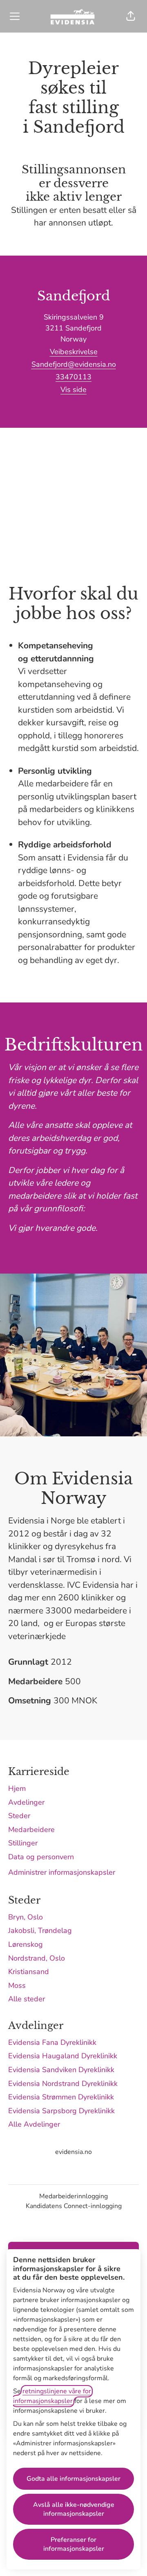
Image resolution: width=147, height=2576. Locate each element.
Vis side (73, 390)
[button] (131, 16)
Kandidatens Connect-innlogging (74, 2206)
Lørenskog (26, 1944)
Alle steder (27, 1999)
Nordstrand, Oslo (37, 1958)
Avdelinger (26, 1802)
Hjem (17, 1788)
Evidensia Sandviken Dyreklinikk (61, 2070)
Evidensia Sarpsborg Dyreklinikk (61, 2111)
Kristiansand (29, 1972)
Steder (19, 1816)
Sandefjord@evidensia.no (74, 364)
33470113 (73, 377)
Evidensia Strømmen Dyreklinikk (61, 2097)
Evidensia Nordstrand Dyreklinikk (63, 2084)
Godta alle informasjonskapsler (73, 2479)
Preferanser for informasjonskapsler (74, 2544)
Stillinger (23, 1843)
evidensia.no (73, 2152)
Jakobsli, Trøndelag (40, 1930)
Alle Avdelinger (34, 2124)
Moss (17, 1985)
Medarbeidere (31, 1830)
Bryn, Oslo (26, 1917)
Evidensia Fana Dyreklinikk (52, 2042)
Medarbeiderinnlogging (73, 2196)
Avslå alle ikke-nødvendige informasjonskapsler (74, 2509)
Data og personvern (41, 1857)
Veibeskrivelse (74, 352)
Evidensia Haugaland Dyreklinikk (63, 2056)
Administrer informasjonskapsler (62, 1872)
